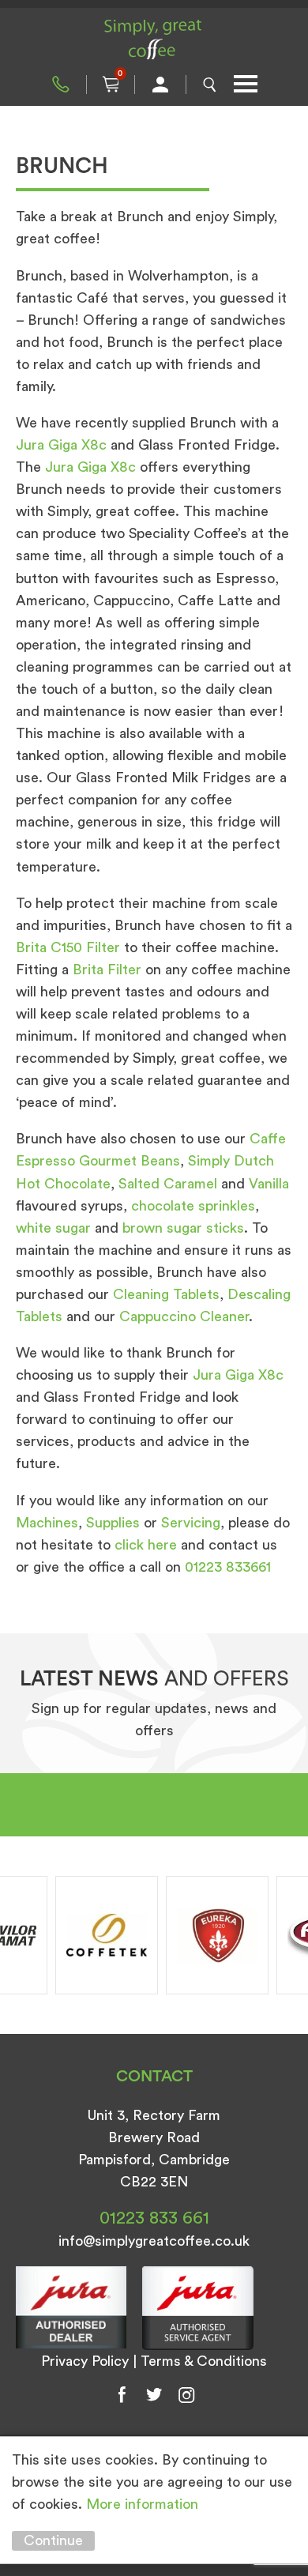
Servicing (191, 1523)
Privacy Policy (85, 2361)
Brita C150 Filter (68, 947)
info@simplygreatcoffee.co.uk (154, 2241)
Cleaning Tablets (166, 1294)
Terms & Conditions (204, 2361)
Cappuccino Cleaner (184, 1316)
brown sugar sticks (183, 1228)
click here (146, 1545)
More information (142, 2504)
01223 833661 (228, 1567)
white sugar (53, 1228)
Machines (47, 1523)
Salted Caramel (168, 1184)
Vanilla (269, 1184)
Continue (53, 2540)
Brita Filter (107, 970)
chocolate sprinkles (193, 1206)
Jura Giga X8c (61, 445)
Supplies (113, 1523)
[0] (111, 85)
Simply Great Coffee (154, 40)
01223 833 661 (61, 85)
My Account (160, 85)
